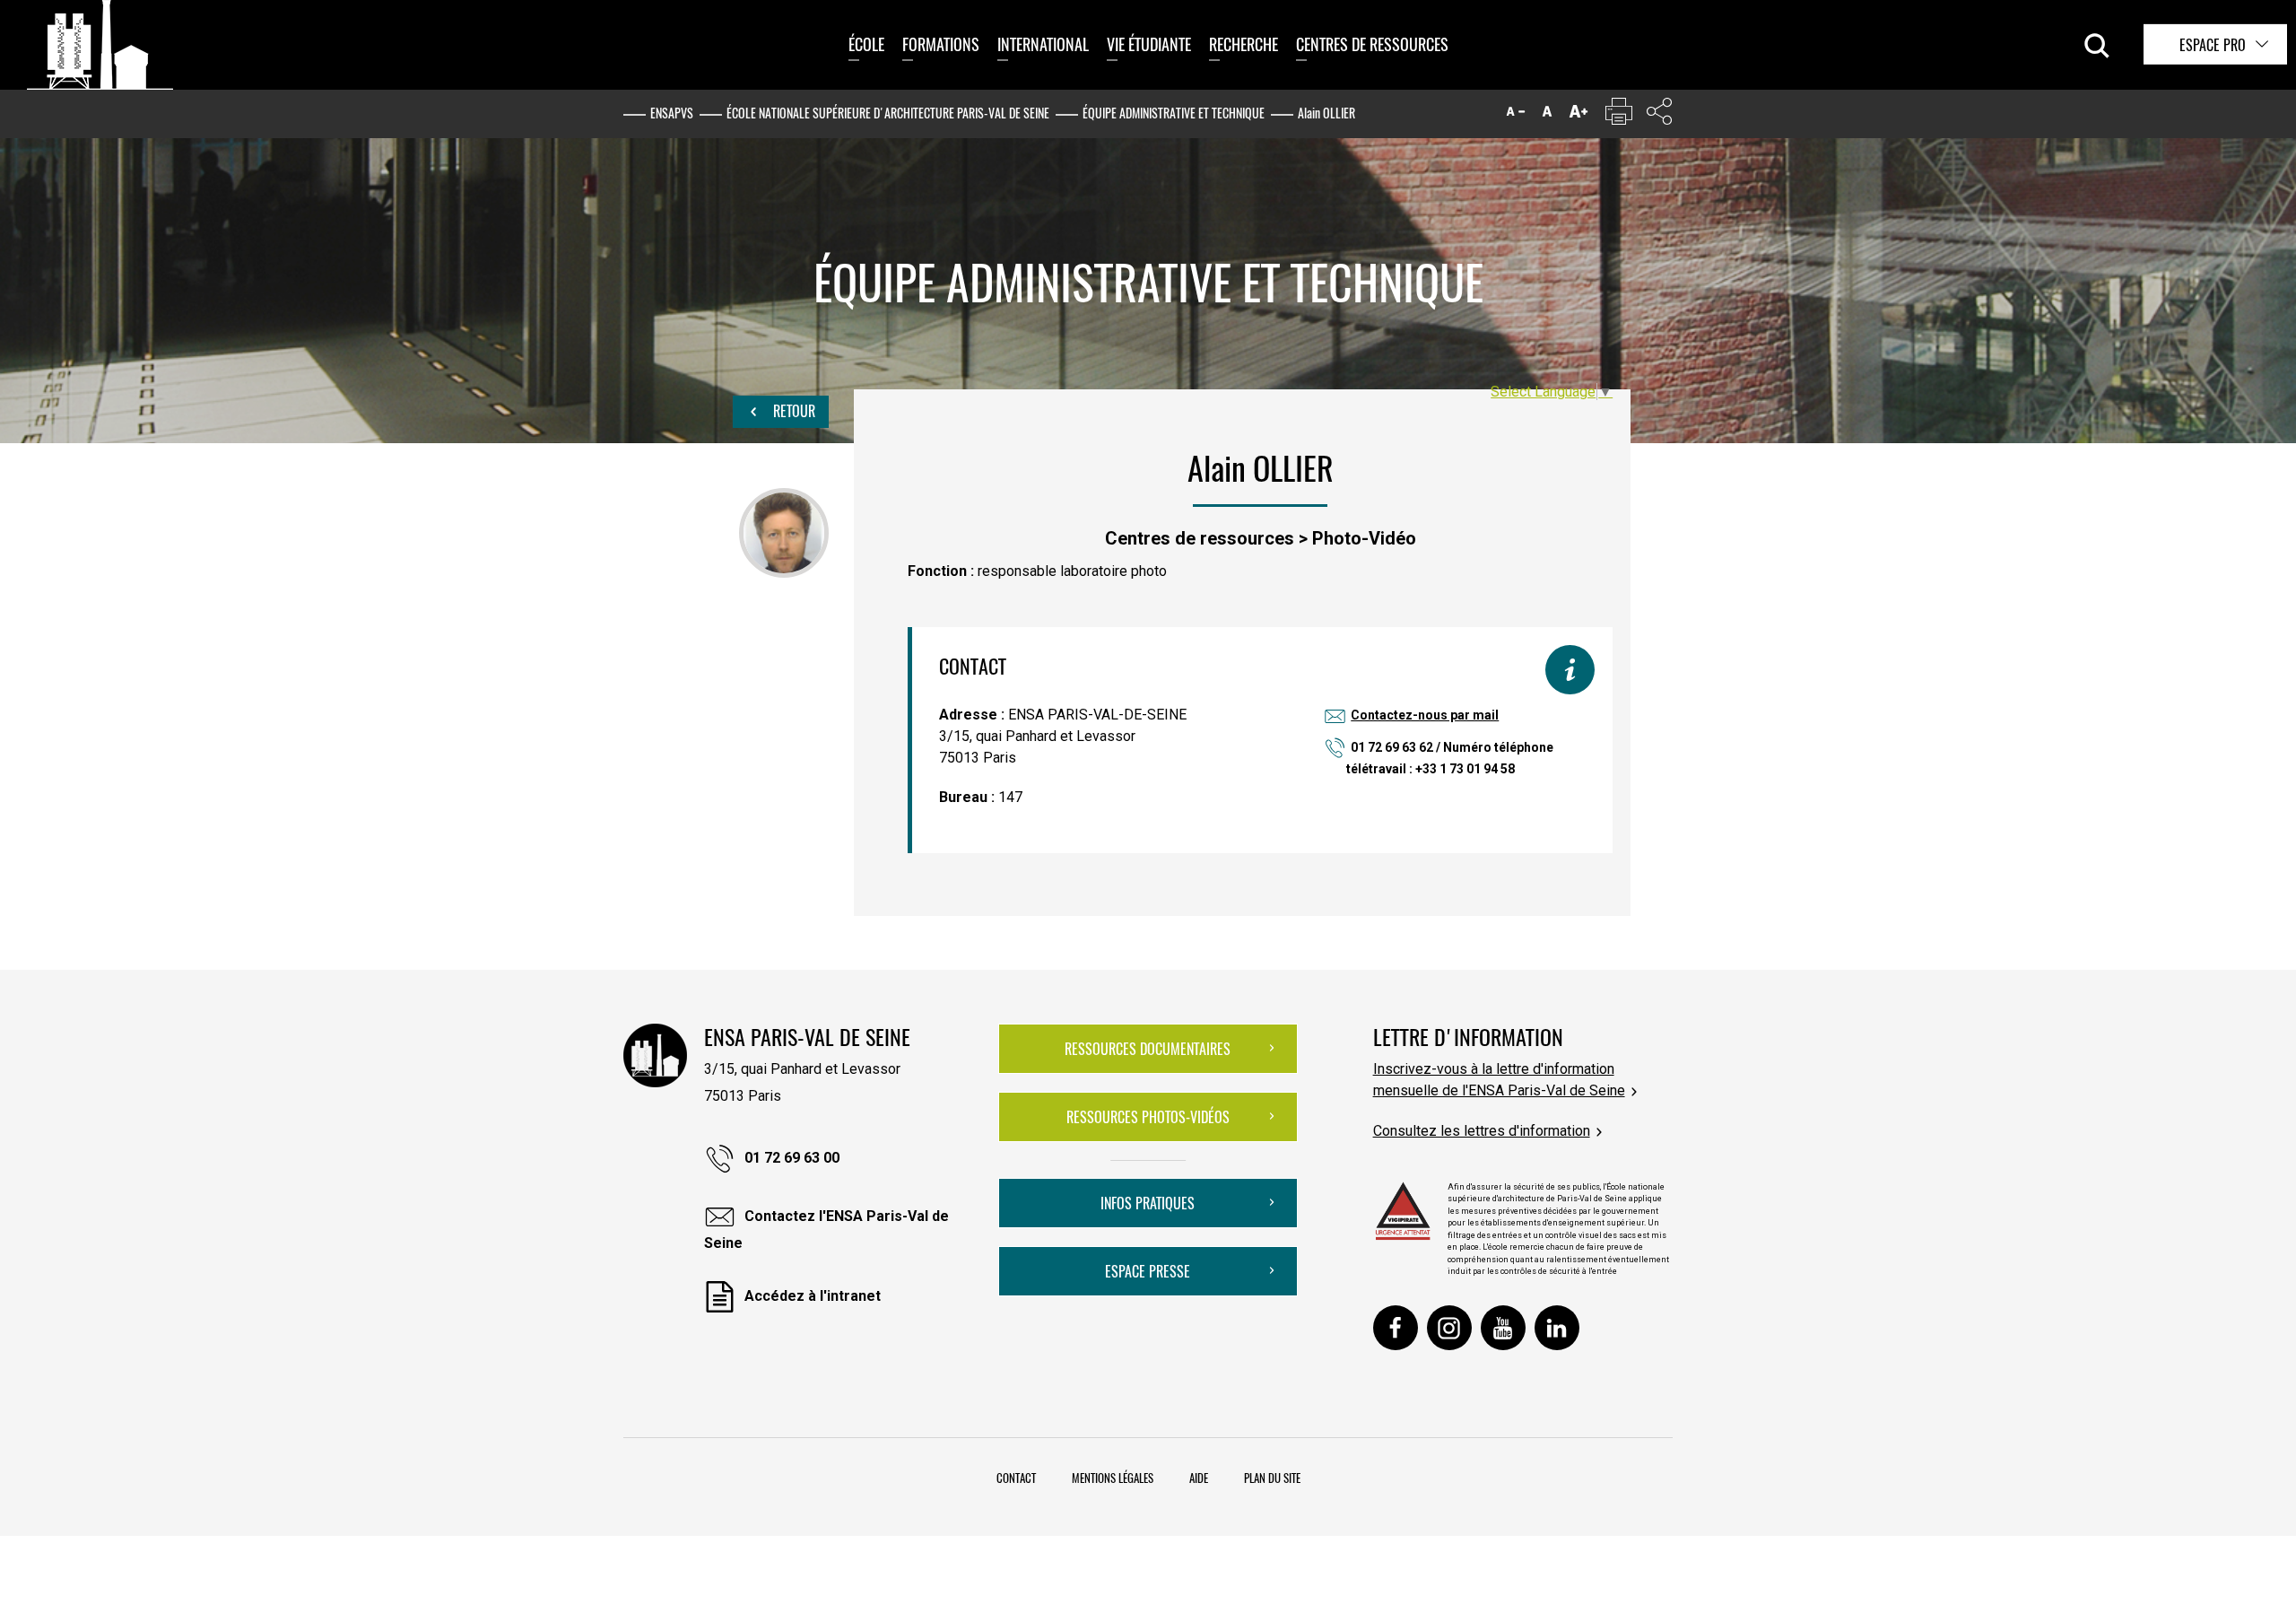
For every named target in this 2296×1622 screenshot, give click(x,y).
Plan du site (1272, 1478)
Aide (1199, 1478)
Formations (941, 44)
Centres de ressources (1372, 44)
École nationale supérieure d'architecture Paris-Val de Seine (888, 113)
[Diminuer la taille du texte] (1516, 115)
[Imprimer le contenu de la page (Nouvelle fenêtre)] (1619, 115)
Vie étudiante (1149, 44)
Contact (1016, 1478)
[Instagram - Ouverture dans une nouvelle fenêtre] (1449, 1328)
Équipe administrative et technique (1174, 113)
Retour (792, 411)
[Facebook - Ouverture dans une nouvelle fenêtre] (1396, 1328)
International (1043, 44)
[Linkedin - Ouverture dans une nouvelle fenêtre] (1557, 1328)
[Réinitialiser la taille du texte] (1547, 115)
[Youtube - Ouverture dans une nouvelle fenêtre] (1503, 1328)
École (866, 44)
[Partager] (1659, 115)
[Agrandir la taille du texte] (1578, 115)
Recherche (1244, 44)
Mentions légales (1113, 1478)
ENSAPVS (672, 113)
